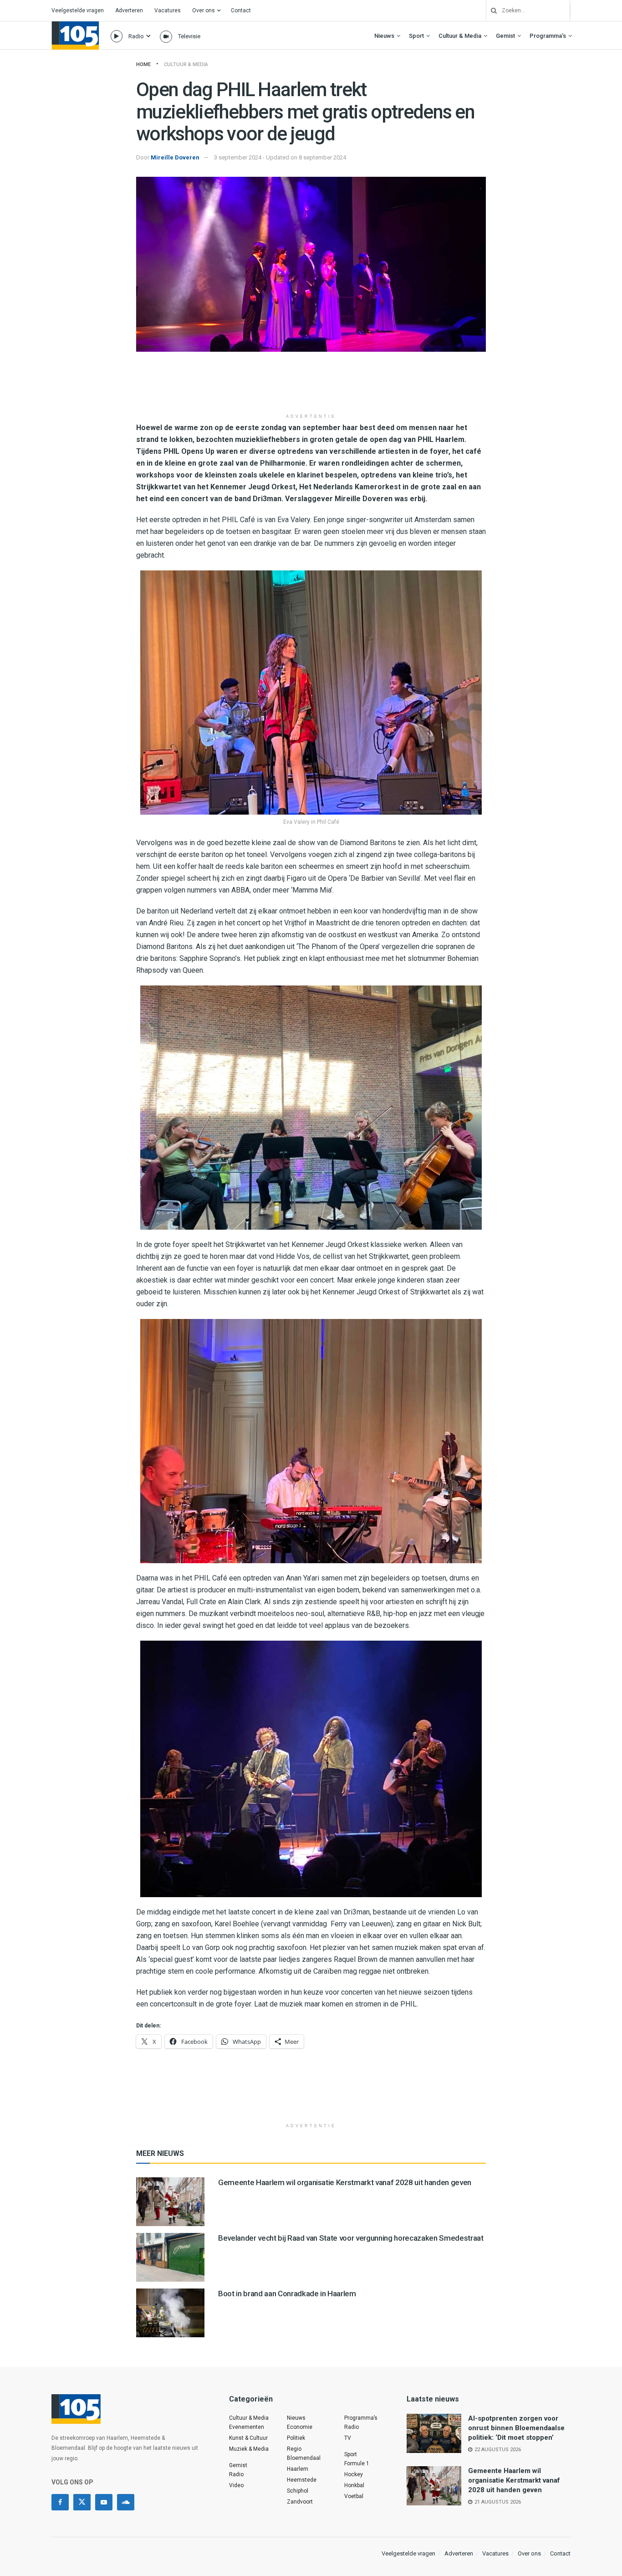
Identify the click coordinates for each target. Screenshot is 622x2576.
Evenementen (247, 2427)
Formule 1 (357, 2463)
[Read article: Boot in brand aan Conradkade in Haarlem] (170, 2313)
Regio (294, 2449)
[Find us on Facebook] (60, 2502)
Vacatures (168, 10)
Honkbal (354, 2485)
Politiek (296, 2438)
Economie (300, 2427)
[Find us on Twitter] (82, 2502)
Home (143, 64)
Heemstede (302, 2480)
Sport (416, 36)
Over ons (204, 10)
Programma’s (548, 36)
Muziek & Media (249, 2449)
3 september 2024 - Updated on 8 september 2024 (280, 157)
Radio (136, 36)
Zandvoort (300, 2502)
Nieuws (384, 36)
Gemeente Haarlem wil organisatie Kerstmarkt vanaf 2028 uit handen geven (345, 2182)
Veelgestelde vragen (78, 10)
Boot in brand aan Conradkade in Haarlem (287, 2294)
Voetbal (354, 2496)
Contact (241, 10)
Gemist (505, 36)
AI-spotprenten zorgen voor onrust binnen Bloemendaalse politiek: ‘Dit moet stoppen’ (516, 2428)
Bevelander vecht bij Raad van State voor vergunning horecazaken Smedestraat (351, 2238)
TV (348, 2438)
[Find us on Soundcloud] (126, 2502)
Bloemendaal (304, 2458)
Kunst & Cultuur (248, 2438)
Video (236, 2485)
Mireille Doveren (175, 157)
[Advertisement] (311, 386)
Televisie (189, 36)
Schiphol (298, 2491)
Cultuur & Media (460, 36)
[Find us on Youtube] (104, 2502)
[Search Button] (490, 10)
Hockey (354, 2474)
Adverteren (129, 10)
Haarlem (298, 2469)
